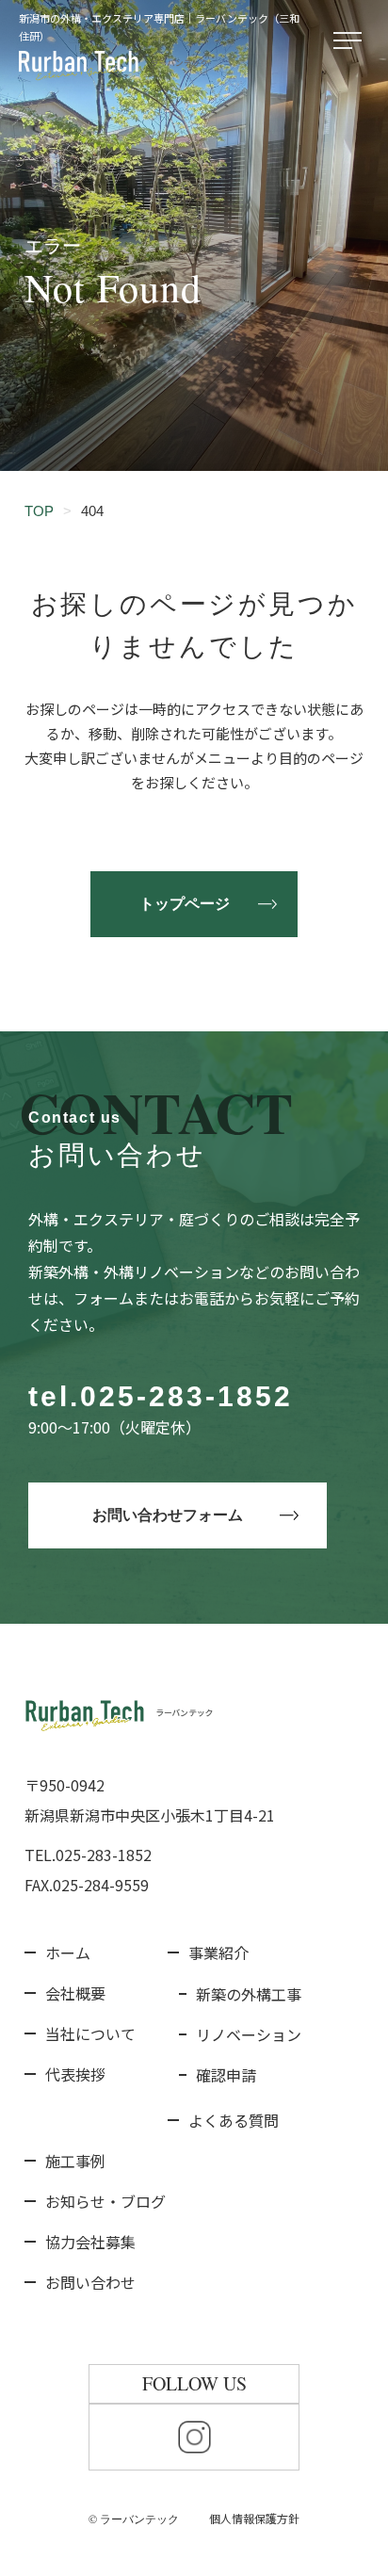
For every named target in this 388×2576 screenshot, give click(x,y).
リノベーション (249, 2034)
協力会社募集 (90, 2242)
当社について (90, 2033)
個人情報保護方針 (254, 2518)
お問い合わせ (90, 2282)
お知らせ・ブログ (105, 2201)
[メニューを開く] (351, 41)
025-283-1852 (186, 1396)
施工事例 (75, 2161)
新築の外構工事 (249, 1994)
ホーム (68, 1952)
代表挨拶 (75, 2074)
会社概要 (75, 1993)
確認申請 (226, 2075)
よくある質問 (234, 2120)
